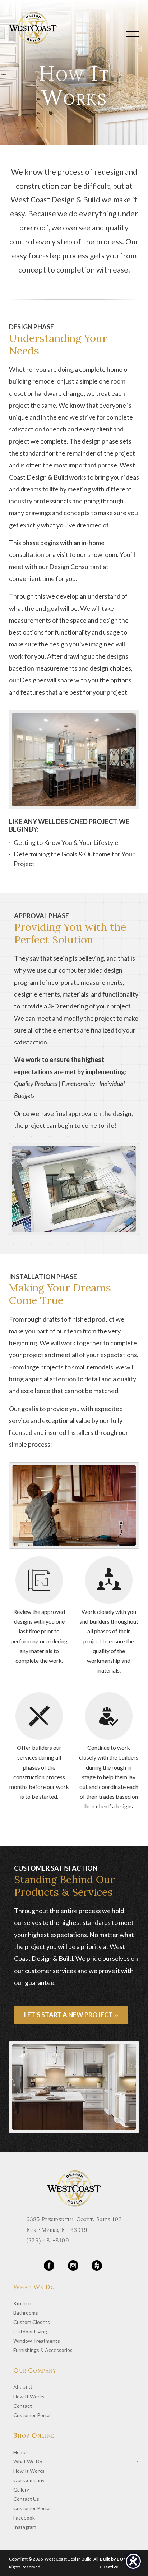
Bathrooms (26, 2313)
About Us (24, 2387)
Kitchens (24, 2303)
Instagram (25, 2527)
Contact (23, 2406)
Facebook (24, 2518)
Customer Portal (32, 2415)
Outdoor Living (30, 2331)
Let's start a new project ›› (71, 2015)
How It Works (29, 2396)
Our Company (29, 2480)
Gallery (21, 2490)
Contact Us (26, 2499)
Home (20, 2452)
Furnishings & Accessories (43, 2350)
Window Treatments (37, 2341)
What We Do (28, 2461)
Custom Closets (32, 2322)
